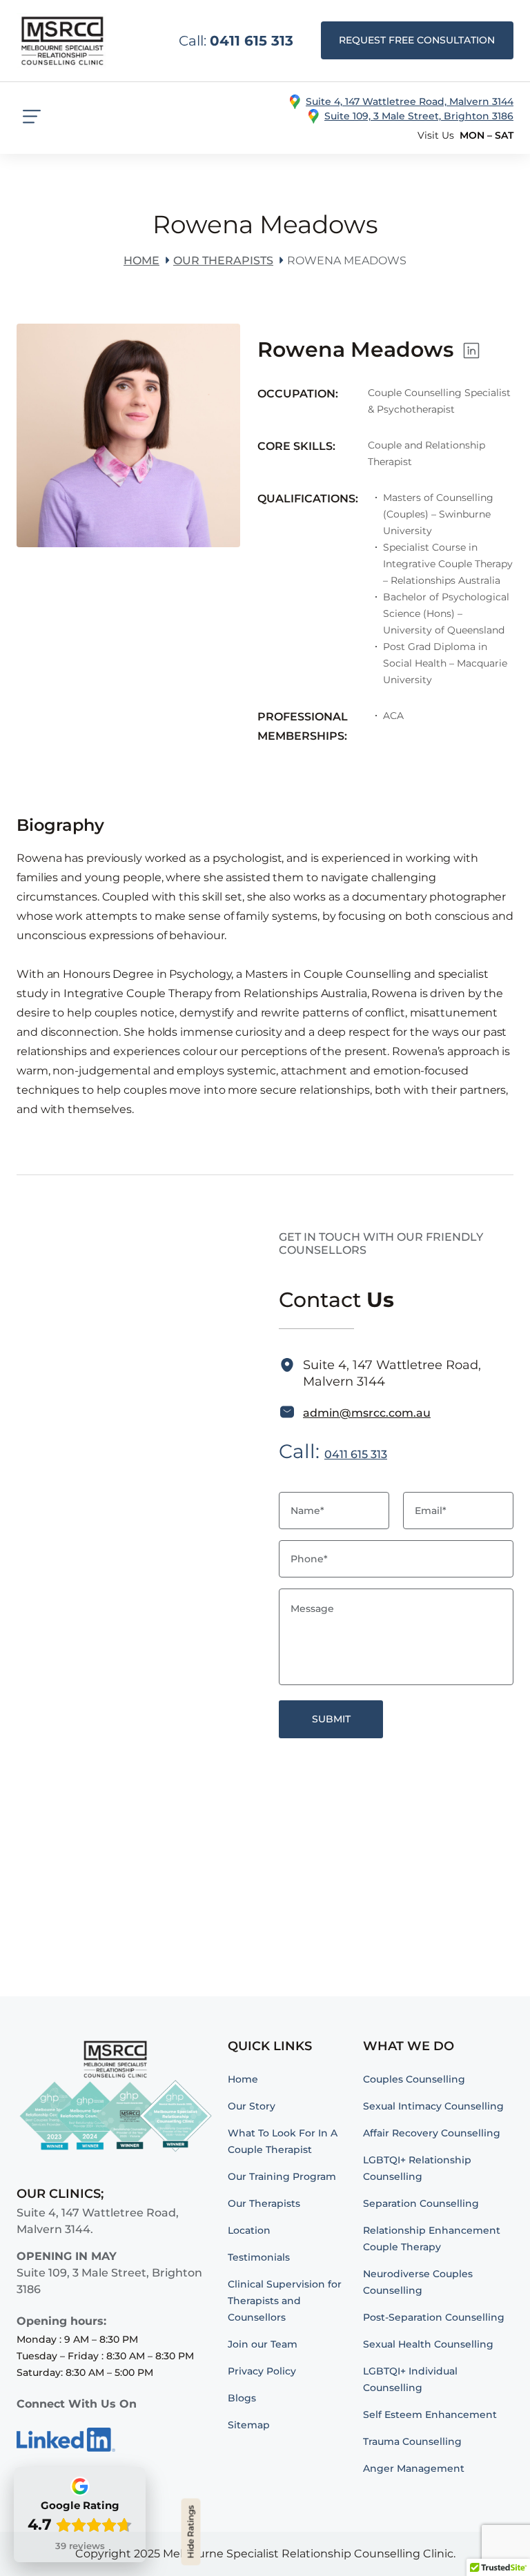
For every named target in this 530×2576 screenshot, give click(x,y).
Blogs (242, 2398)
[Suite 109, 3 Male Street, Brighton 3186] (314, 116)
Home (141, 260)
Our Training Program (282, 2176)
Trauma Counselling (412, 2441)
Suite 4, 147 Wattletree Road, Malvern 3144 (410, 101)
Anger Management (414, 2468)
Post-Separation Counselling (434, 2317)
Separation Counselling (421, 2203)
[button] (417, 40)
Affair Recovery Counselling (432, 2133)
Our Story (252, 2106)
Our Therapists (223, 260)
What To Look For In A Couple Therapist (283, 2141)
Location (249, 2230)
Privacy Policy (262, 2371)
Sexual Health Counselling (428, 2344)
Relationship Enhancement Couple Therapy (432, 2239)
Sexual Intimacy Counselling (433, 2106)
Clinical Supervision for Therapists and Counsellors (285, 2301)
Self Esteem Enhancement (430, 2415)
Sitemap (249, 2425)
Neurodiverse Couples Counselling (418, 2282)
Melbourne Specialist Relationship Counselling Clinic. (309, 2554)
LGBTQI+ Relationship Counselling (417, 2168)
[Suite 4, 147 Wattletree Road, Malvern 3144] (295, 102)
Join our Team (263, 2344)
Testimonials (259, 2257)
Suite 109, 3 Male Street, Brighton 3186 (419, 116)
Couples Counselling (414, 2079)
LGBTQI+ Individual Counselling (410, 2379)
